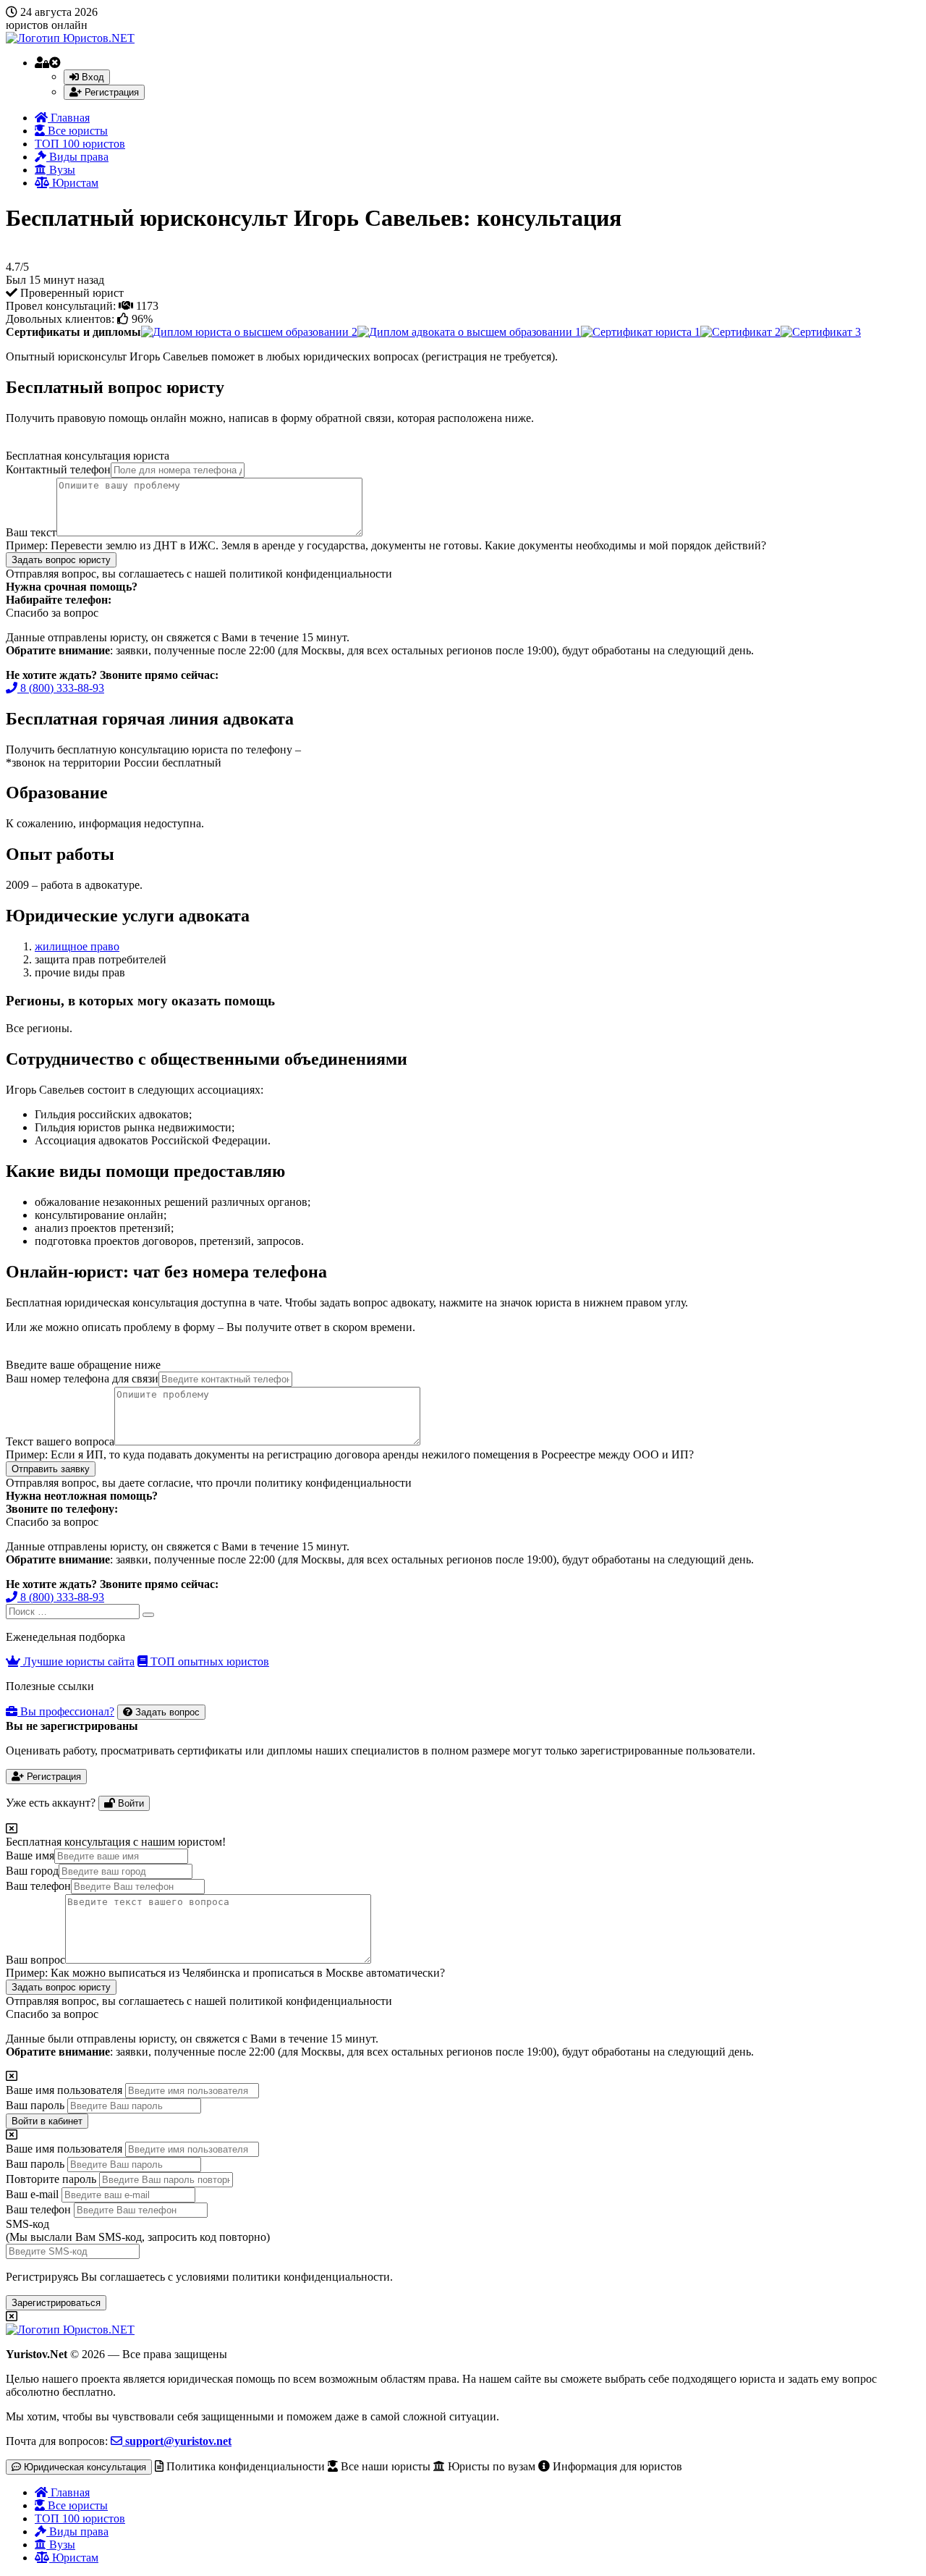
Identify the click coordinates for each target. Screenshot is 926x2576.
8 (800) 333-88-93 (61, 688)
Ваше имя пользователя (64, 2090)
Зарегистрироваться (56, 2303)
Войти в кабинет (47, 2121)
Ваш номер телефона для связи (82, 1378)
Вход (92, 77)
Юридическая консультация (84, 2467)
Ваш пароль (35, 2105)
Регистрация (110, 92)
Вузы (61, 170)
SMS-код (138, 2230)
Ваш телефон (38, 1886)
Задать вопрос (166, 1712)
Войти (129, 1803)
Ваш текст (31, 532)
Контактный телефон (58, 469)
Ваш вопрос (35, 1960)
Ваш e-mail (32, 2194)
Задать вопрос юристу (61, 560)
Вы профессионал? (66, 1711)
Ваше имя (30, 1855)
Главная (69, 118)
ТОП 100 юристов (80, 144)
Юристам (74, 183)
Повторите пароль (51, 2179)
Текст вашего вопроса (60, 1441)
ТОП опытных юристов (208, 1661)
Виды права (77, 157)
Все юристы (76, 131)
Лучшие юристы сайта (77, 1661)
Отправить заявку (51, 1469)
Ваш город (32, 1871)
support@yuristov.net (177, 2441)
